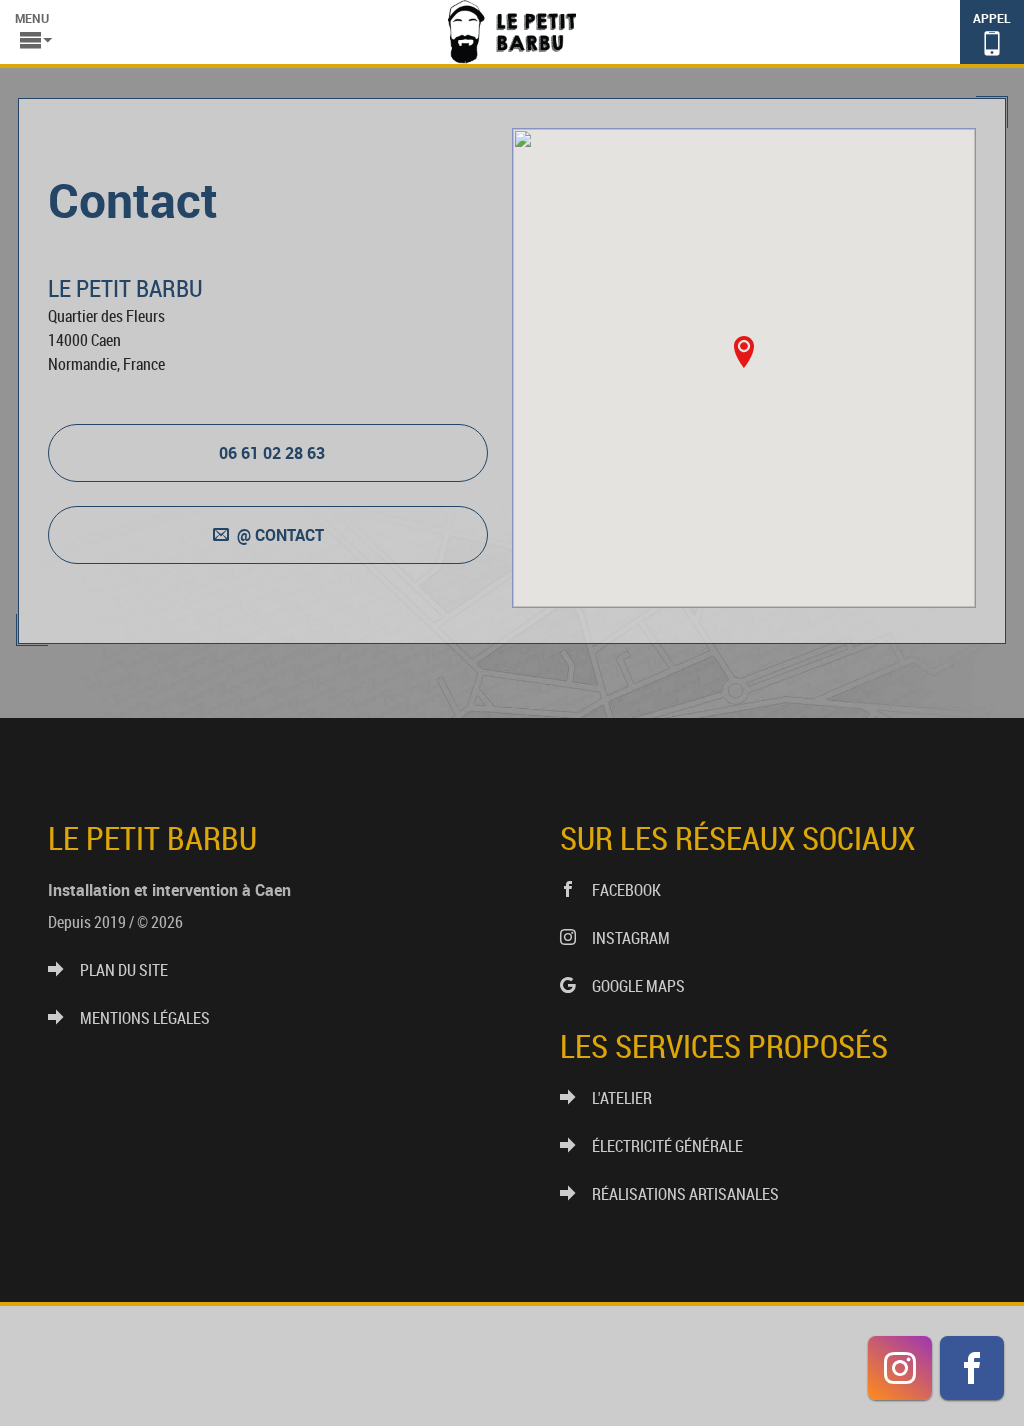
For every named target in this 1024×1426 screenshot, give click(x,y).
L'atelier (622, 1098)
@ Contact (280, 535)
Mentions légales (145, 1018)
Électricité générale (667, 1146)
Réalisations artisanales (685, 1194)
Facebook (626, 890)
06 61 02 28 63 (272, 453)
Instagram (631, 938)
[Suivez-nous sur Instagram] (900, 1368)
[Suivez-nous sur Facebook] (972, 1368)
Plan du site (124, 970)
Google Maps (638, 986)
